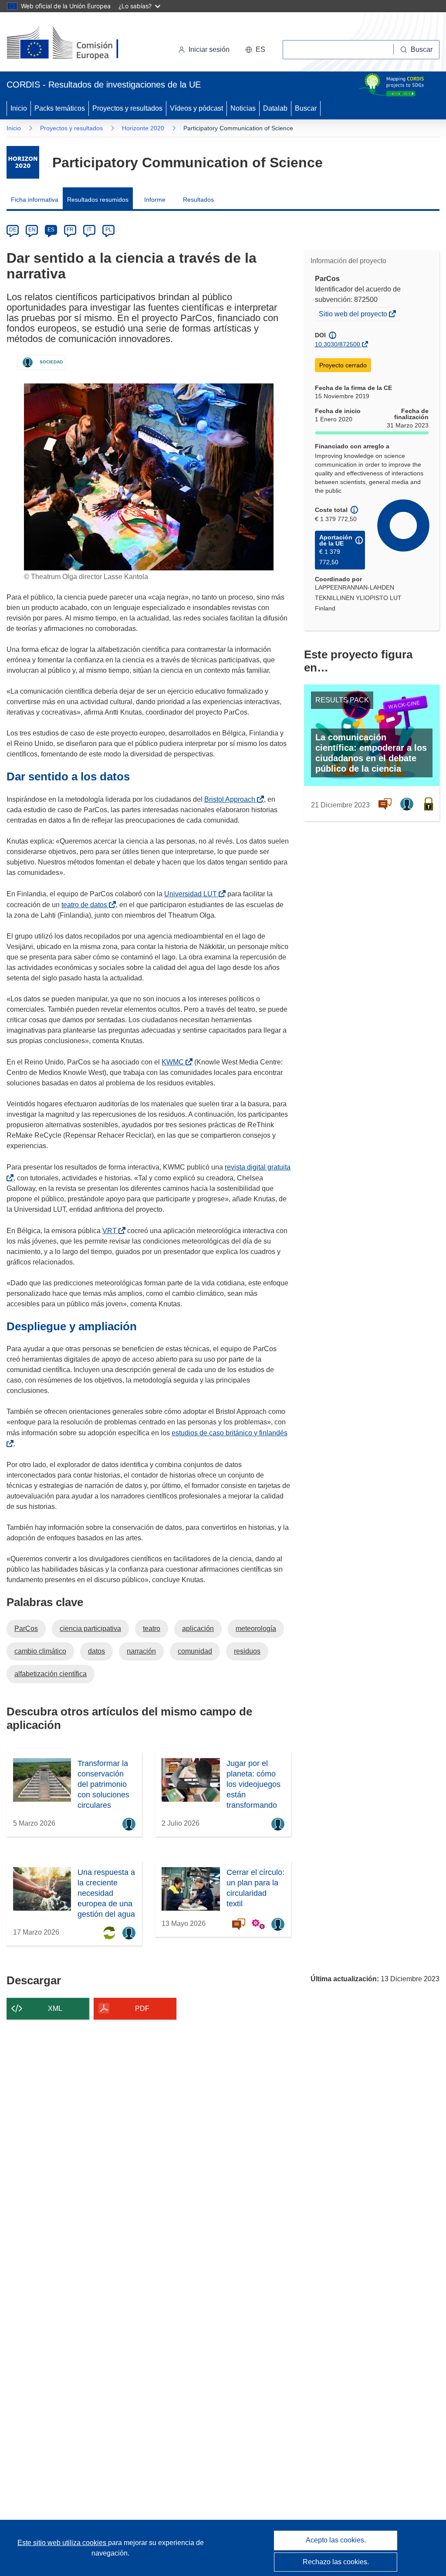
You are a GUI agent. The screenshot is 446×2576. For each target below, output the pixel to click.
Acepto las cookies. (336, 2540)
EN (32, 230)
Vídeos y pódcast (196, 108)
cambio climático (40, 1651)
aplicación (198, 1629)
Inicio (19, 108)
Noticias (243, 108)
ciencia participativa (90, 1629)
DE (13, 230)
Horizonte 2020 (143, 128)
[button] (255, 50)
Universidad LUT (192, 894)
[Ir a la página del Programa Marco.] (23, 162)
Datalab (275, 108)
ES (51, 230)
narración (141, 1651)
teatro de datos (86, 905)
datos (96, 1651)
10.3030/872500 (338, 344)
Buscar (306, 108)
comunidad (195, 1651)
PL (109, 230)
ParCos (26, 1629)
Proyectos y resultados (127, 108)
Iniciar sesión (209, 49)
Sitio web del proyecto (354, 315)
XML (55, 2008)
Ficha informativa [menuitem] (35, 200)
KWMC (174, 1062)
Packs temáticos (60, 108)
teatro (152, 1629)
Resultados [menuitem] (198, 200)
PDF (142, 2008)
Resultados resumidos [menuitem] (98, 200)
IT (89, 230)
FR (70, 230)
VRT (111, 1231)
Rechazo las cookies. (336, 2562)
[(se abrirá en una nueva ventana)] (77, 44)
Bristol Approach (231, 799)
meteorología (256, 1629)
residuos (247, 1651)
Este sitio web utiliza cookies (63, 2543)
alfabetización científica (51, 1674)
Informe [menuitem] (155, 200)
